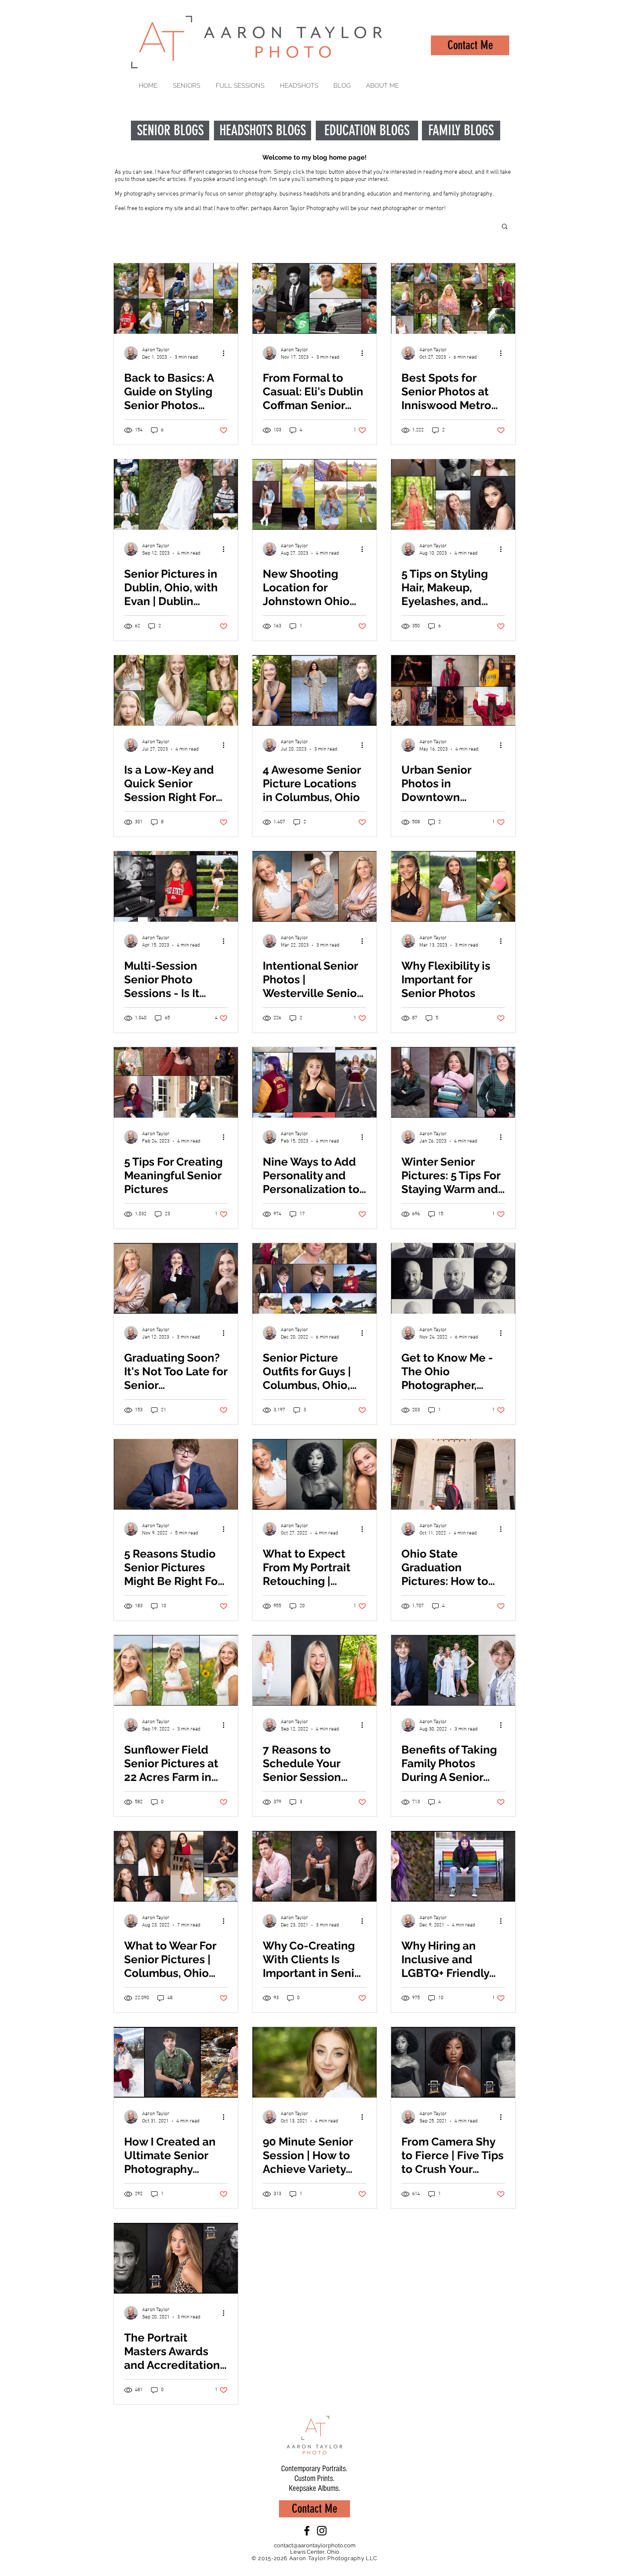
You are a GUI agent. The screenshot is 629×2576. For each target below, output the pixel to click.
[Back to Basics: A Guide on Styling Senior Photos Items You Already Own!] (176, 298)
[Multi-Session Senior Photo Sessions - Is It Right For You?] (176, 886)
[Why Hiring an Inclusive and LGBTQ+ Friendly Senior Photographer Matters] (453, 1866)
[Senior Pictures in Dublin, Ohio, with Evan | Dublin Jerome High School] (176, 494)
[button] (505, 227)
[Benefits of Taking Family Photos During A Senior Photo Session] (453, 1670)
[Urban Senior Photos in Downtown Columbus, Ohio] (453, 690)
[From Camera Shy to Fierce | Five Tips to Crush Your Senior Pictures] (453, 2062)
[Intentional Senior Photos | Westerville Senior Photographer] (314, 886)
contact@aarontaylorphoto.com (315, 2545)
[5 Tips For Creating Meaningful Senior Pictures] (176, 1082)
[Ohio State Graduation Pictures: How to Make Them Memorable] (453, 1474)
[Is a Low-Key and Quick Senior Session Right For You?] (176, 690)
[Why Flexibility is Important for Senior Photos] (453, 886)
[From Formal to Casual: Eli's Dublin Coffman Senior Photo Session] (314, 298)
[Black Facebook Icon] (307, 2531)
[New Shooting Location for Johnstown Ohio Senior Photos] (314, 494)
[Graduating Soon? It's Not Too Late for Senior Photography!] (176, 1278)
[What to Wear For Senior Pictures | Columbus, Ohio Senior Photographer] (176, 1866)
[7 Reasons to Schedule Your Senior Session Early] (314, 1670)
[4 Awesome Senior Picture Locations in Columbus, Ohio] (314, 690)
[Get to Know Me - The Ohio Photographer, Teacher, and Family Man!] (453, 1278)
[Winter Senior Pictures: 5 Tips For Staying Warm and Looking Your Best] (453, 1082)
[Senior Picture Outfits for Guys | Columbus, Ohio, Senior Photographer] (314, 1278)
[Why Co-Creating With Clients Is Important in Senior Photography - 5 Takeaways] (314, 1866)
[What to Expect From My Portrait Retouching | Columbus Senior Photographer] (314, 1474)
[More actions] (226, 353)
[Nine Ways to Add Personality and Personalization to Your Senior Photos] (314, 1082)
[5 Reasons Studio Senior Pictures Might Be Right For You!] (176, 1474)
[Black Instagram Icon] (322, 2531)
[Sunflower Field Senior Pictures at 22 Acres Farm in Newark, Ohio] (176, 1670)
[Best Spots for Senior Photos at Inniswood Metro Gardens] (453, 298)
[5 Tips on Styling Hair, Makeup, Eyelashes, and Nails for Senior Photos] (453, 494)
